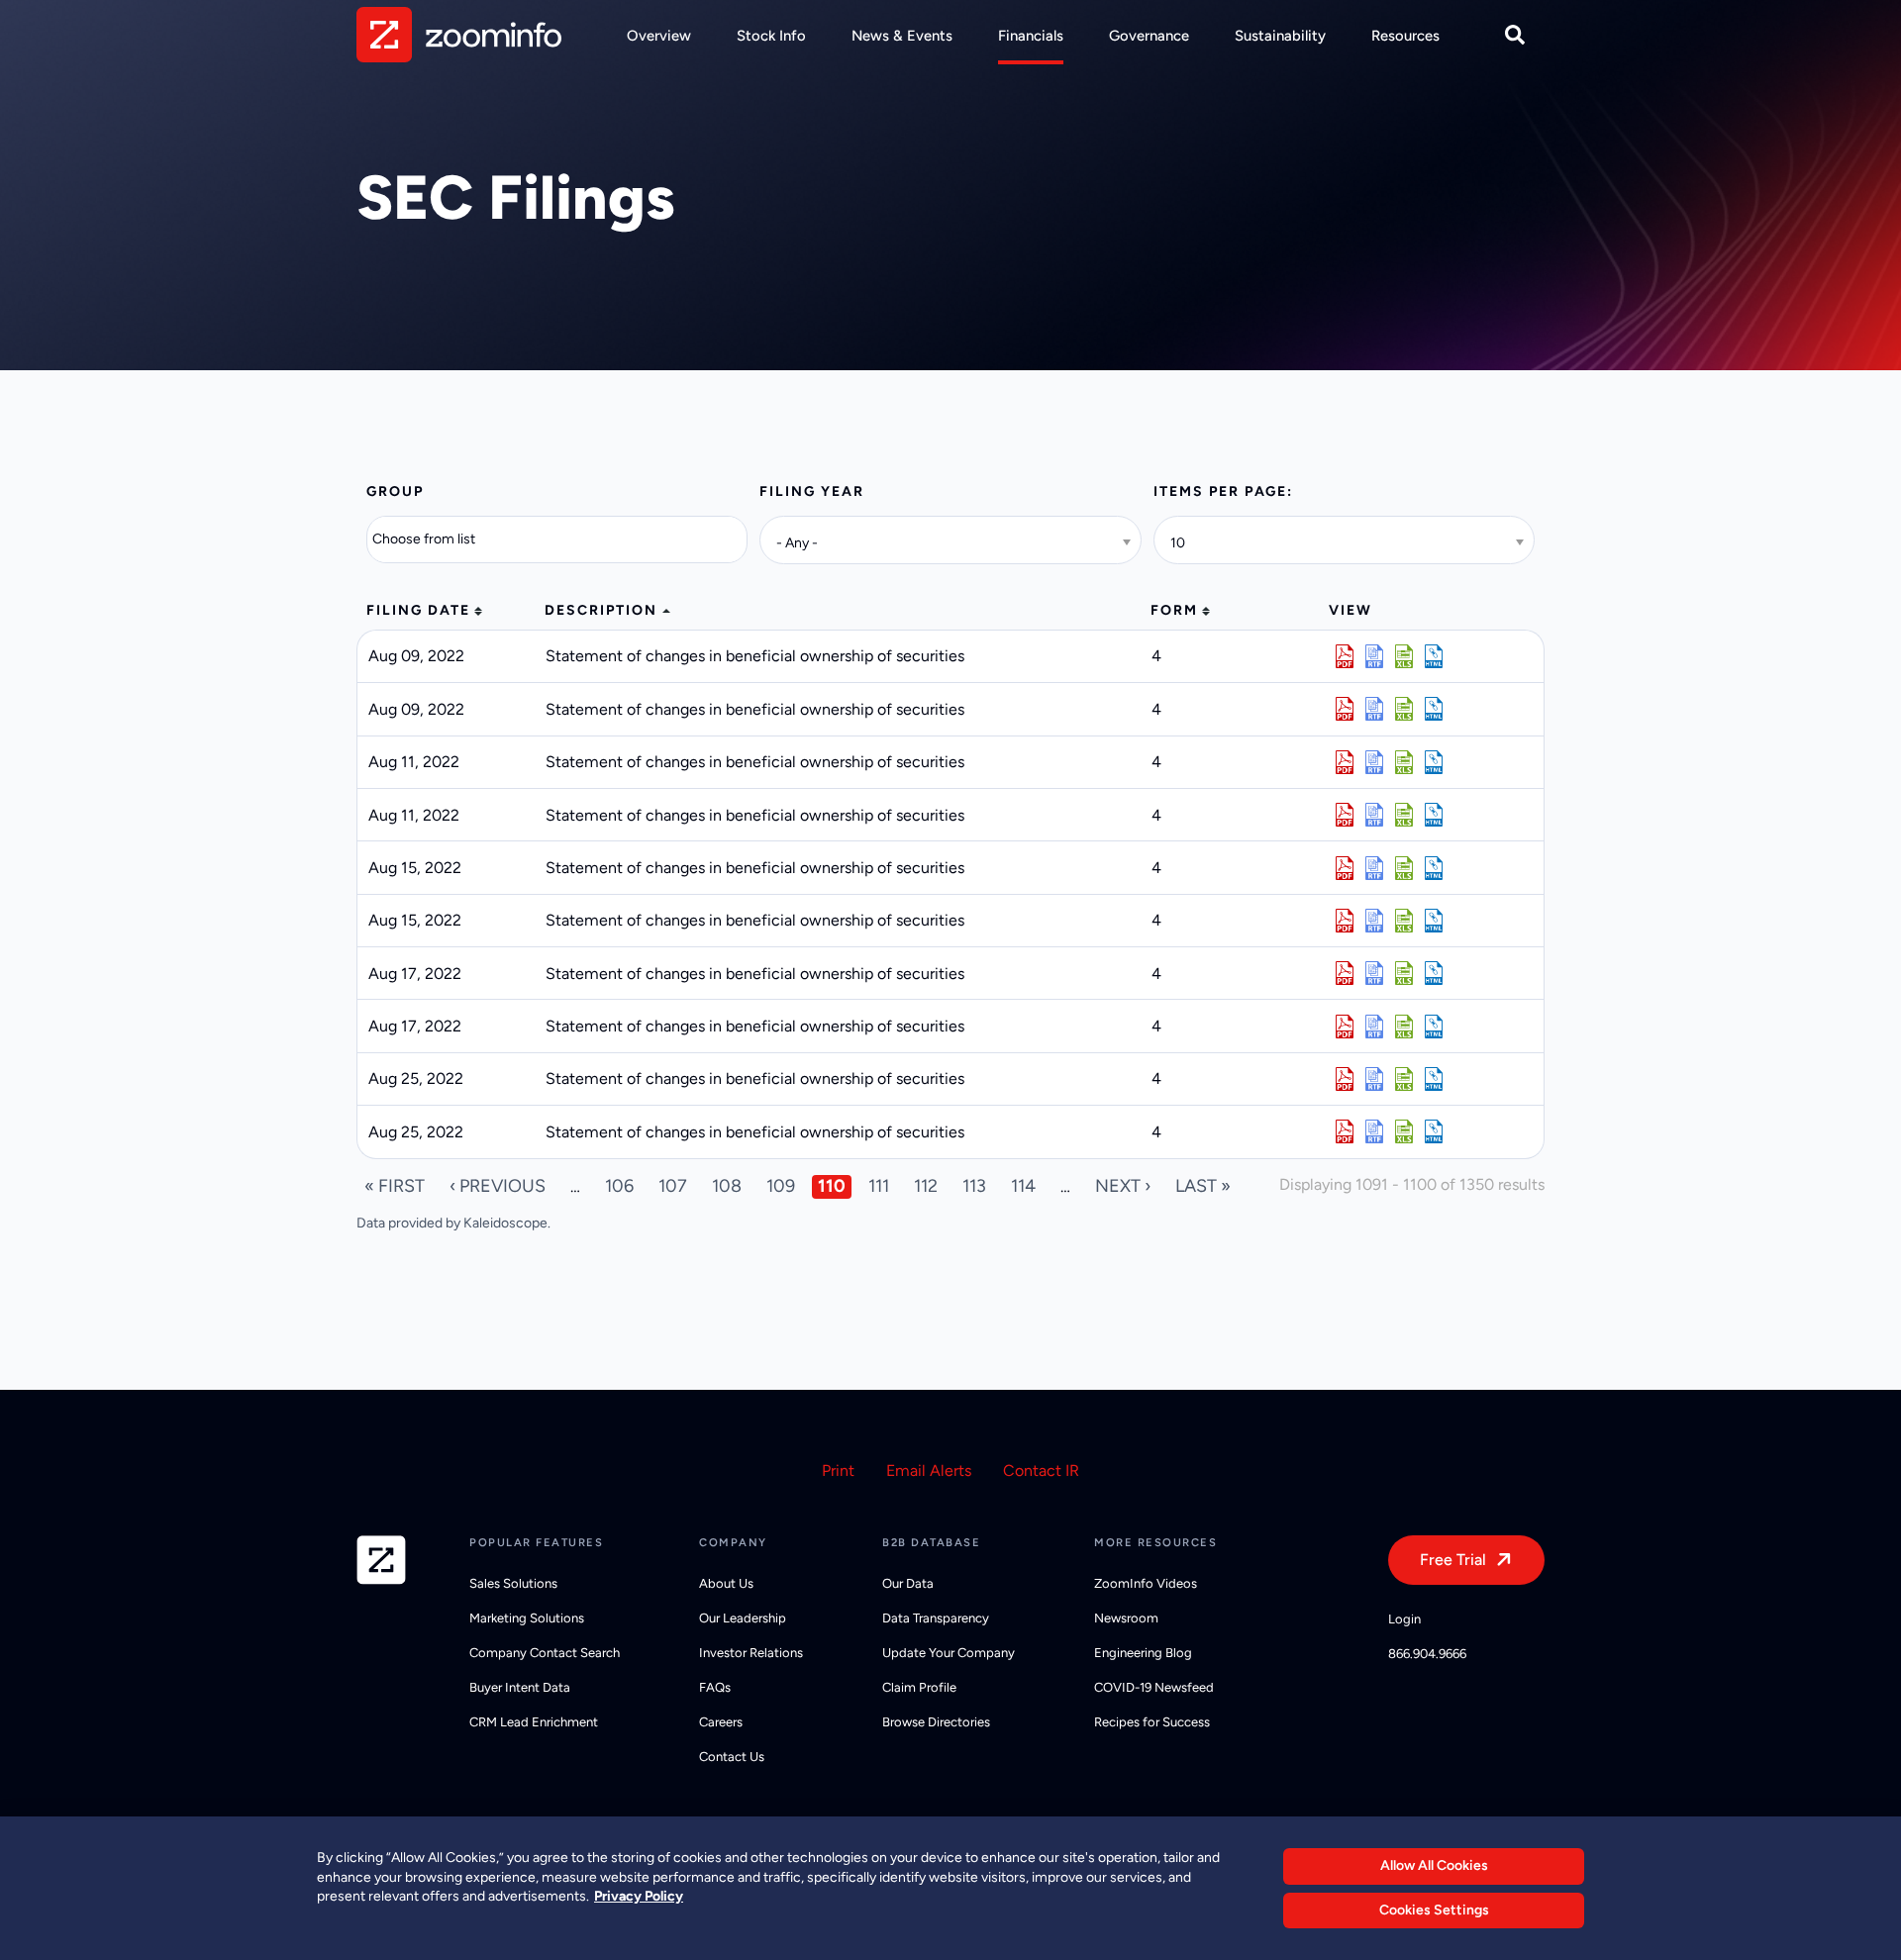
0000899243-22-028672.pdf (1345, 868)
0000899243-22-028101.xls (1404, 656)
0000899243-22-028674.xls (1404, 921)
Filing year (812, 491)
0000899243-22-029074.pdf (1345, 973)
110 (832, 1186)
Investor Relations (751, 1653)
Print (838, 1470)
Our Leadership (743, 1618)
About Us (726, 1583)
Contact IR (1041, 1470)
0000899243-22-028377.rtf (1374, 815)
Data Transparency (936, 1618)
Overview (659, 36)
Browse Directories (936, 1722)
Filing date (418, 610)
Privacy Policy (639, 1896)
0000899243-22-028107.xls (1404, 709)
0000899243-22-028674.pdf (1345, 921)
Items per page (1220, 491)
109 (781, 1186)
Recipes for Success (1152, 1722)
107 (673, 1186)
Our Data (908, 1583)
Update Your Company (949, 1653)
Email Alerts (929, 1470)
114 (1023, 1186)
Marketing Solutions (527, 1618)
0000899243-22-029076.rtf (1374, 1027)
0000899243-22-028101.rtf (1374, 656)
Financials (1031, 36)
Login (1404, 1619)
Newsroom (1126, 1618)
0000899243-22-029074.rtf (1374, 973)
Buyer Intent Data (520, 1687)
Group (395, 491)
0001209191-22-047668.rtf (1374, 1131)
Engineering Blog (1143, 1653)
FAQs (715, 1687)
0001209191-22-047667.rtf (1374, 1079)
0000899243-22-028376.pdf (1345, 762)
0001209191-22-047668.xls (1404, 1131)
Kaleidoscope (505, 1223)
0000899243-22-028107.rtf (1374, 709)
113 (974, 1186)
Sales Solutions (513, 1583)
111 (879, 1186)
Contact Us (732, 1757)
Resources (1405, 36)
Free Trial (1453, 1560)
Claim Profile (919, 1687)
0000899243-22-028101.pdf (1345, 656)
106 (619, 1186)
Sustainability (1280, 36)
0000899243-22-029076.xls (1404, 1027)
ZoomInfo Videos (1146, 1583)
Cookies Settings (1434, 1910)
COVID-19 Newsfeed (1154, 1687)
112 (926, 1186)
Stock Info (771, 36)
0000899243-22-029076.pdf (1345, 1027)
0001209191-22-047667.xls (1404, 1079)
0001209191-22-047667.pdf (1345, 1079)
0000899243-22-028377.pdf (1345, 815)
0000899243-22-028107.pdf (1345, 709)
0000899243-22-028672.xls (1404, 868)
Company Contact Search (545, 1653)
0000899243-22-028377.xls (1404, 815)
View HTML (1434, 656)
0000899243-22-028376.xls (1404, 762)
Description (601, 610)
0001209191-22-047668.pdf (1345, 1131)
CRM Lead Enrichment (534, 1722)
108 (727, 1186)
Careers (721, 1722)
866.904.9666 (1427, 1654)
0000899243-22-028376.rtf (1374, 762)
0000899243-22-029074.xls (1404, 973)
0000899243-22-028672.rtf (1374, 868)
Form (1174, 610)
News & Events (902, 36)
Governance (1149, 36)
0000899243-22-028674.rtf (1374, 921)
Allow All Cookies (1434, 1865)
